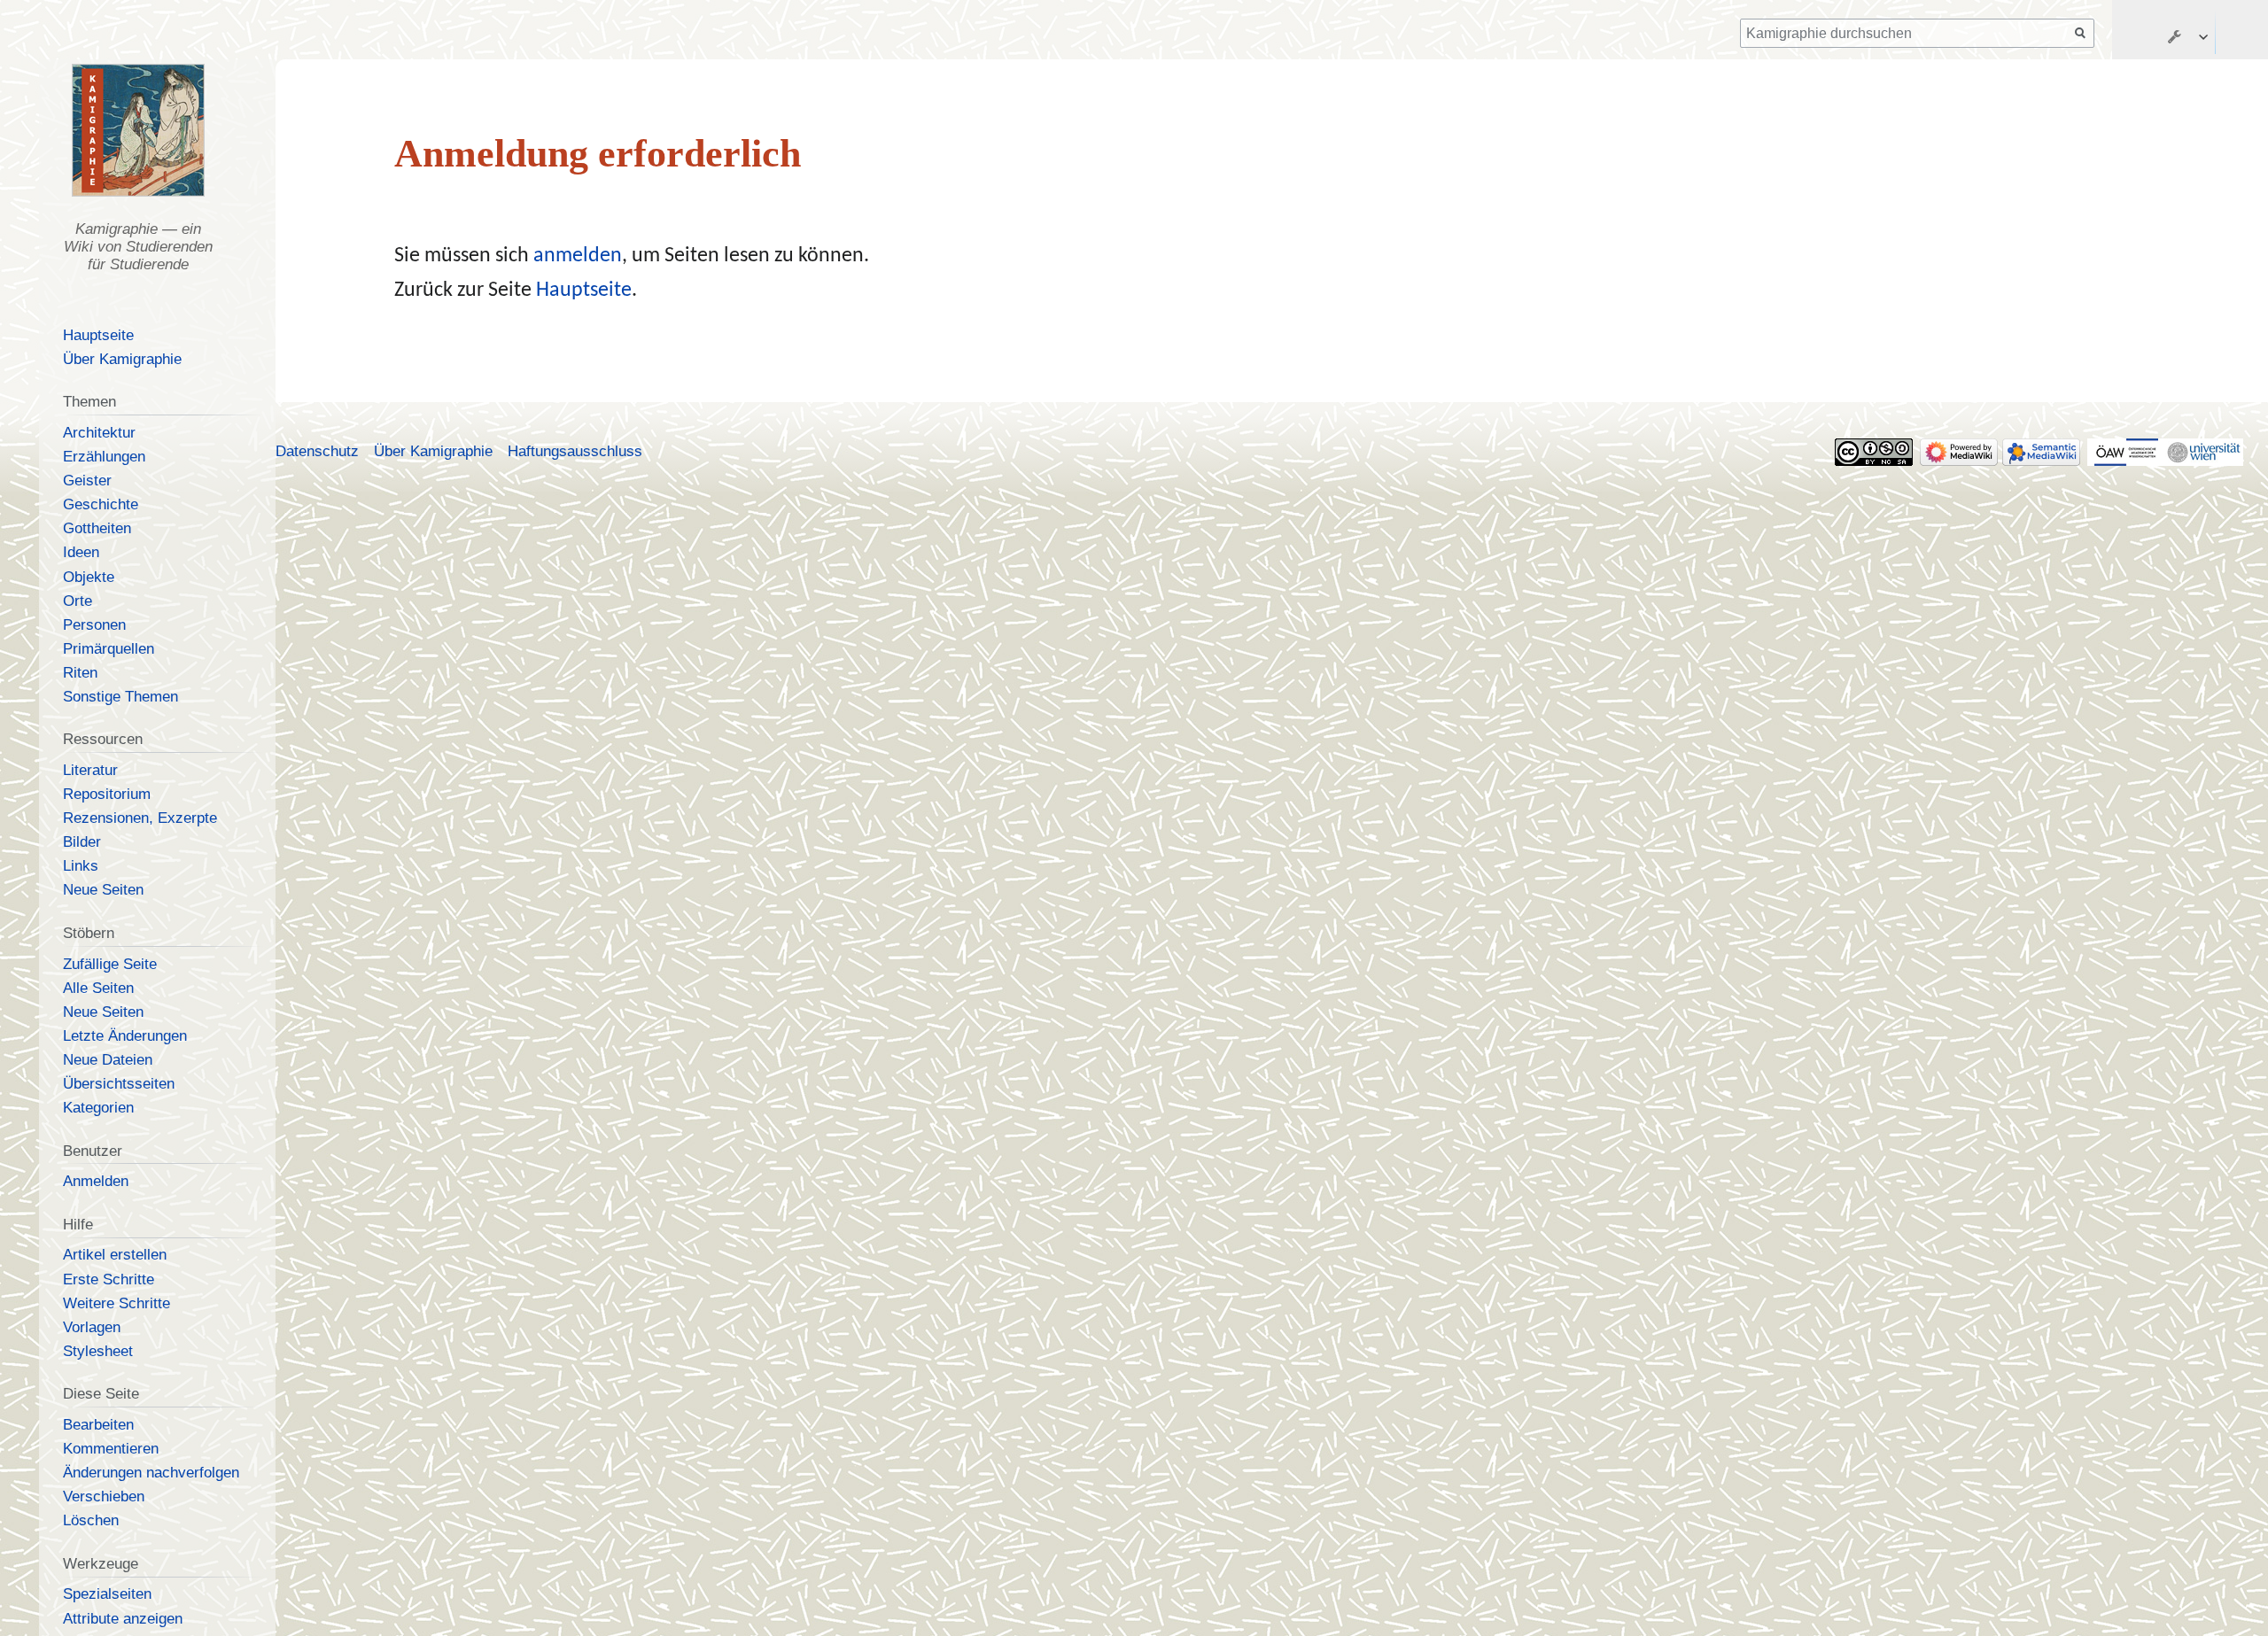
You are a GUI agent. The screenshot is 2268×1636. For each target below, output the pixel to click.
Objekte (89, 577)
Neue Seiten (103, 890)
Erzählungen (104, 457)
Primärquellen (109, 649)
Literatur (90, 770)
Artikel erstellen (115, 1255)
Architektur (99, 433)
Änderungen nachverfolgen (151, 1473)
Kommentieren (111, 1449)
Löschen (91, 1520)
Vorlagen (92, 1327)
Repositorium (107, 794)
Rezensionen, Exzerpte (140, 818)
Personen (94, 625)
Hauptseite (584, 291)
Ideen (81, 552)
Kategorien (98, 1108)
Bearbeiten (98, 1425)
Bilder (82, 842)
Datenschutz (317, 451)
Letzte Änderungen (125, 1036)
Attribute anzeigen (123, 1619)
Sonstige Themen (120, 697)
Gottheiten (97, 528)
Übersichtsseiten (119, 1084)
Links (81, 866)
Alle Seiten (98, 988)
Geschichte (101, 504)
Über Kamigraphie (122, 359)
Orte (78, 601)
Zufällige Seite (110, 964)
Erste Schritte (109, 1279)
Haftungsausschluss (575, 451)
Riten (80, 673)
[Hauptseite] (137, 130)
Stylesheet (98, 1351)
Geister (87, 481)
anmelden (578, 256)
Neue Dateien (108, 1060)
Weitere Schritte (117, 1303)
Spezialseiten (107, 1594)
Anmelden (96, 1181)
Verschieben (104, 1496)
